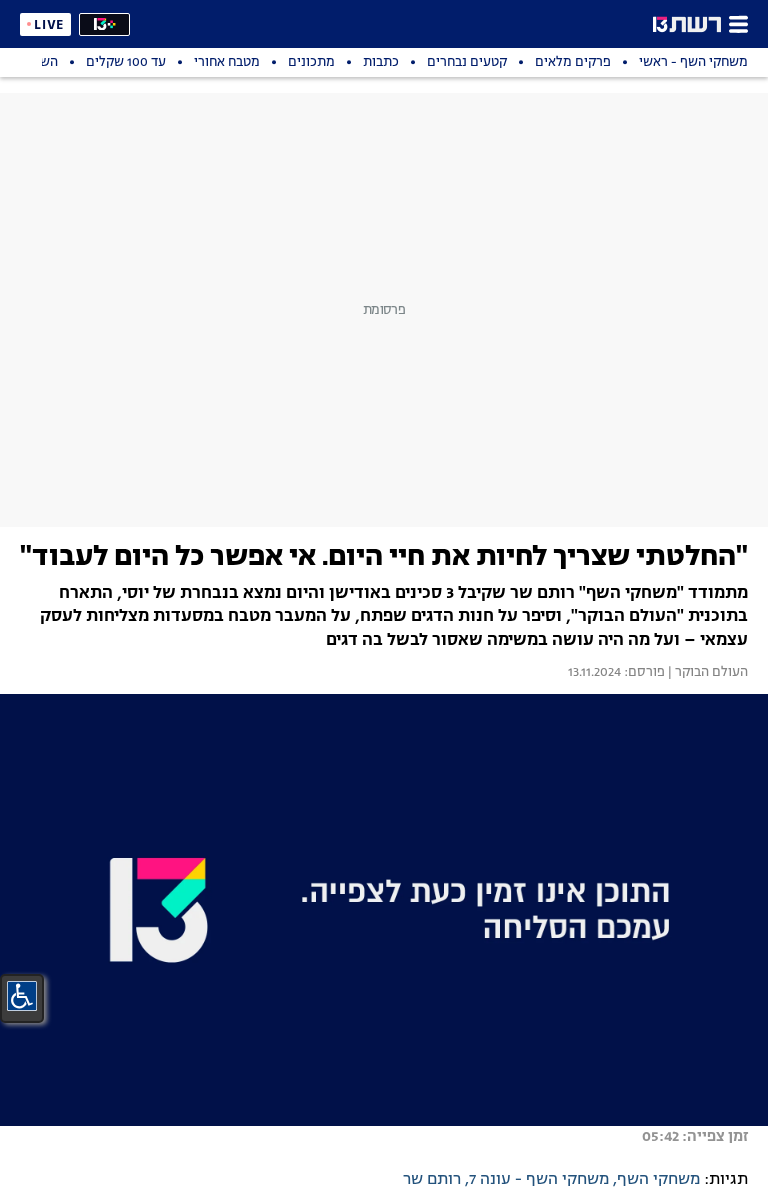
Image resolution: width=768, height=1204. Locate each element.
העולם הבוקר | (706, 673)
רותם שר (432, 1180)
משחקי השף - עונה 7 (539, 1180)
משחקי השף (658, 1180)
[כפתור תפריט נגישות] (22, 996)
